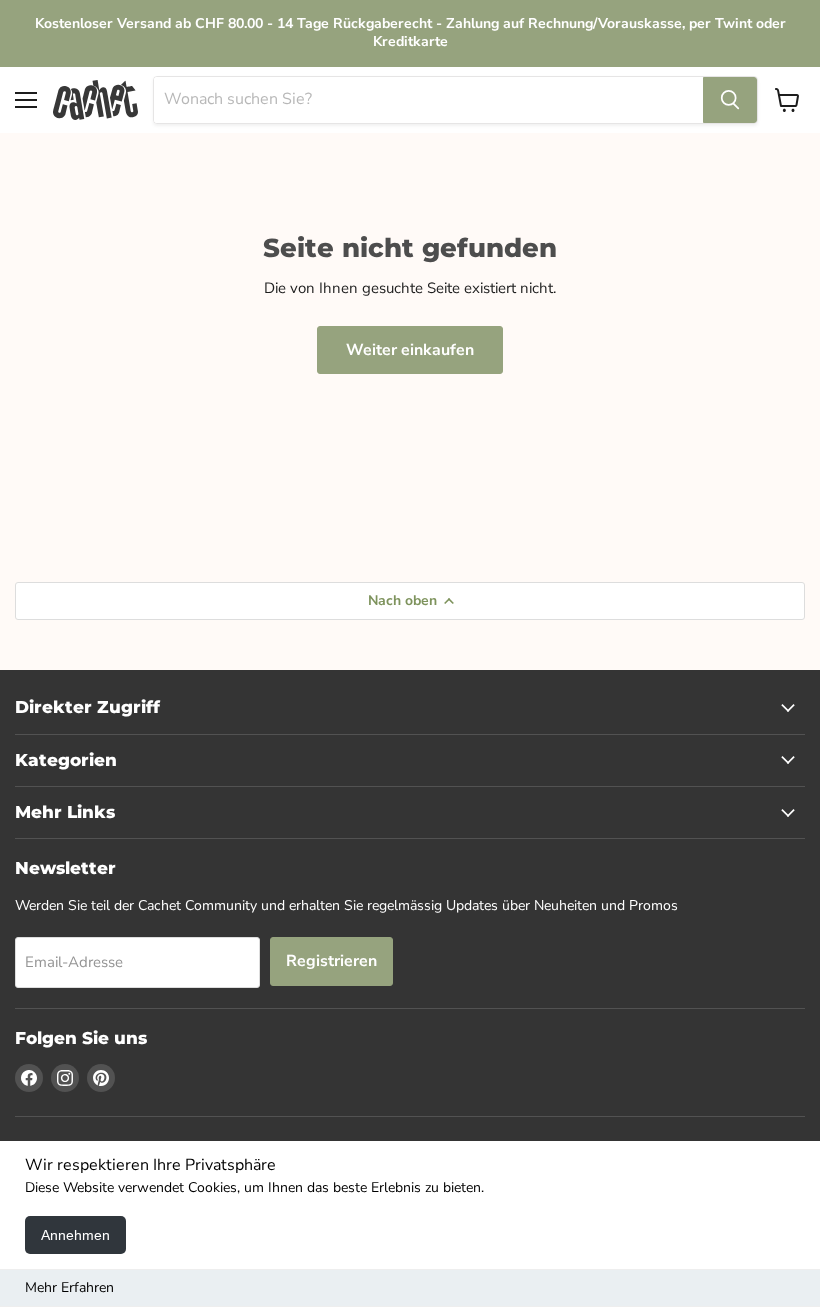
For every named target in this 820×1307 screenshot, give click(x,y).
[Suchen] (730, 100)
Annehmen (75, 1235)
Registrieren (331, 961)
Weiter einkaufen (410, 350)
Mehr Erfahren (69, 1287)
